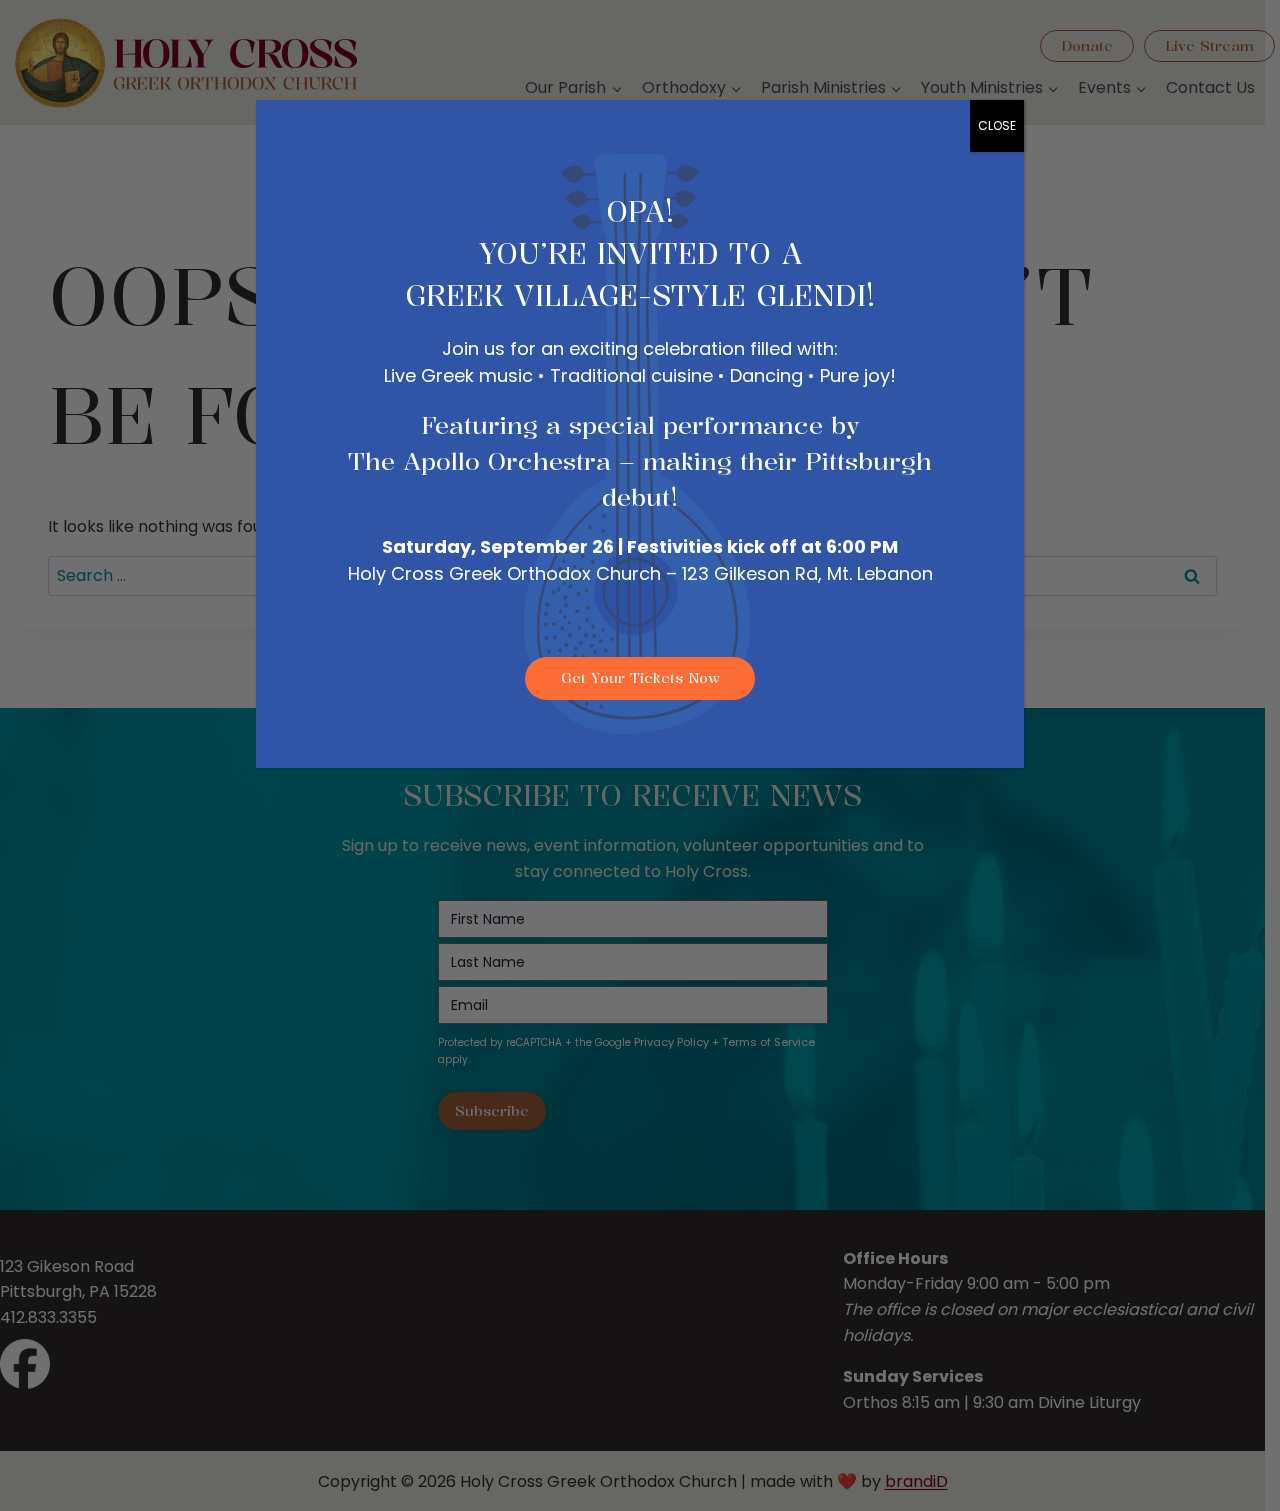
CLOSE (997, 125)
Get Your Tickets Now (640, 677)
